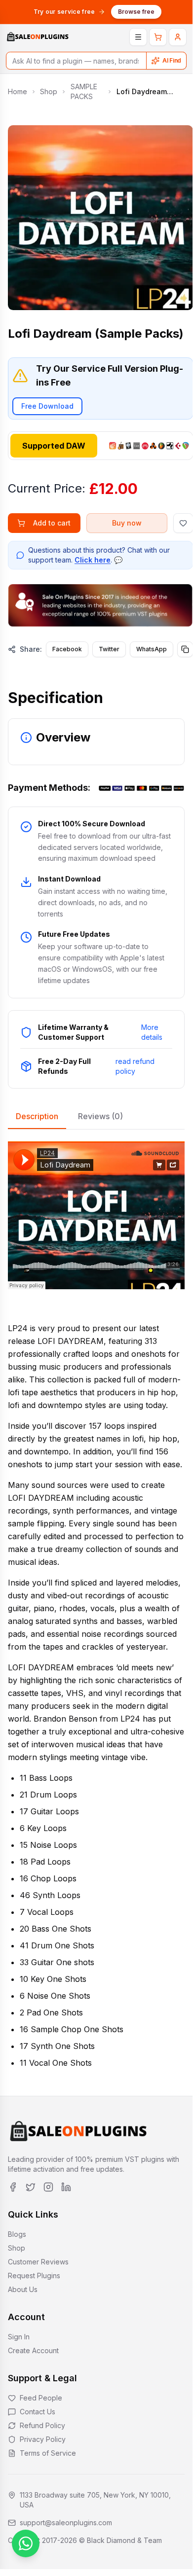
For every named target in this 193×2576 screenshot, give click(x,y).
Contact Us (38, 2412)
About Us (23, 2289)
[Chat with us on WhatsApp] (26, 2543)
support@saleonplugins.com (66, 2523)
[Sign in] (178, 37)
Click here (93, 560)
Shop (49, 91)
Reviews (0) (100, 1116)
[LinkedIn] (66, 2187)
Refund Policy (42, 2425)
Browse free (136, 12)
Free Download (47, 406)
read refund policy (135, 1066)
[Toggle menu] (138, 37)
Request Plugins (34, 2276)
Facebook (67, 649)
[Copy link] (185, 649)
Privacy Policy (43, 2439)
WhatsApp (152, 649)
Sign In (19, 2337)
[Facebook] (13, 2187)
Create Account (33, 2350)
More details (152, 1032)
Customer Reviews (38, 2262)
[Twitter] (31, 2187)
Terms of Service (48, 2453)
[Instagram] (48, 2187)
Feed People (41, 2398)
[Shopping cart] (158, 37)
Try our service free (64, 12)
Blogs (17, 2234)
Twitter (109, 649)
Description (37, 1116)
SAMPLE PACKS (84, 91)
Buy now (127, 523)
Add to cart (52, 523)
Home (18, 91)
